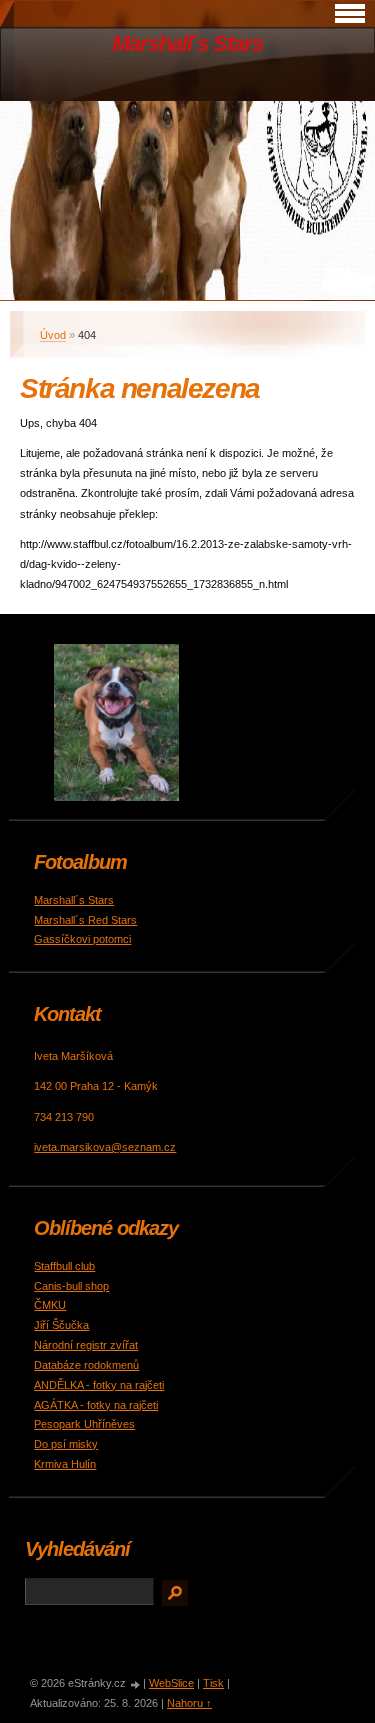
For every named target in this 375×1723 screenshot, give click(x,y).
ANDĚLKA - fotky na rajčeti (99, 1385)
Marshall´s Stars (187, 43)
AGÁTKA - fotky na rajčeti (96, 1405)
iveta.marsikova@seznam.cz (105, 1147)
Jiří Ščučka (61, 1325)
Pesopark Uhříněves (84, 1424)
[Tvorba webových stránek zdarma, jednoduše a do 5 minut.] (136, 1684)
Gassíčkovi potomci (82, 939)
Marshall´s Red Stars (85, 920)
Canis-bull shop (71, 1286)
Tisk (213, 1683)
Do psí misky (66, 1444)
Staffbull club (64, 1266)
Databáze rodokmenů (86, 1365)
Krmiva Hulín (65, 1464)
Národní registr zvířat (86, 1345)
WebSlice (171, 1683)
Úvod (53, 335)
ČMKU (50, 1305)
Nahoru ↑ (189, 1703)
